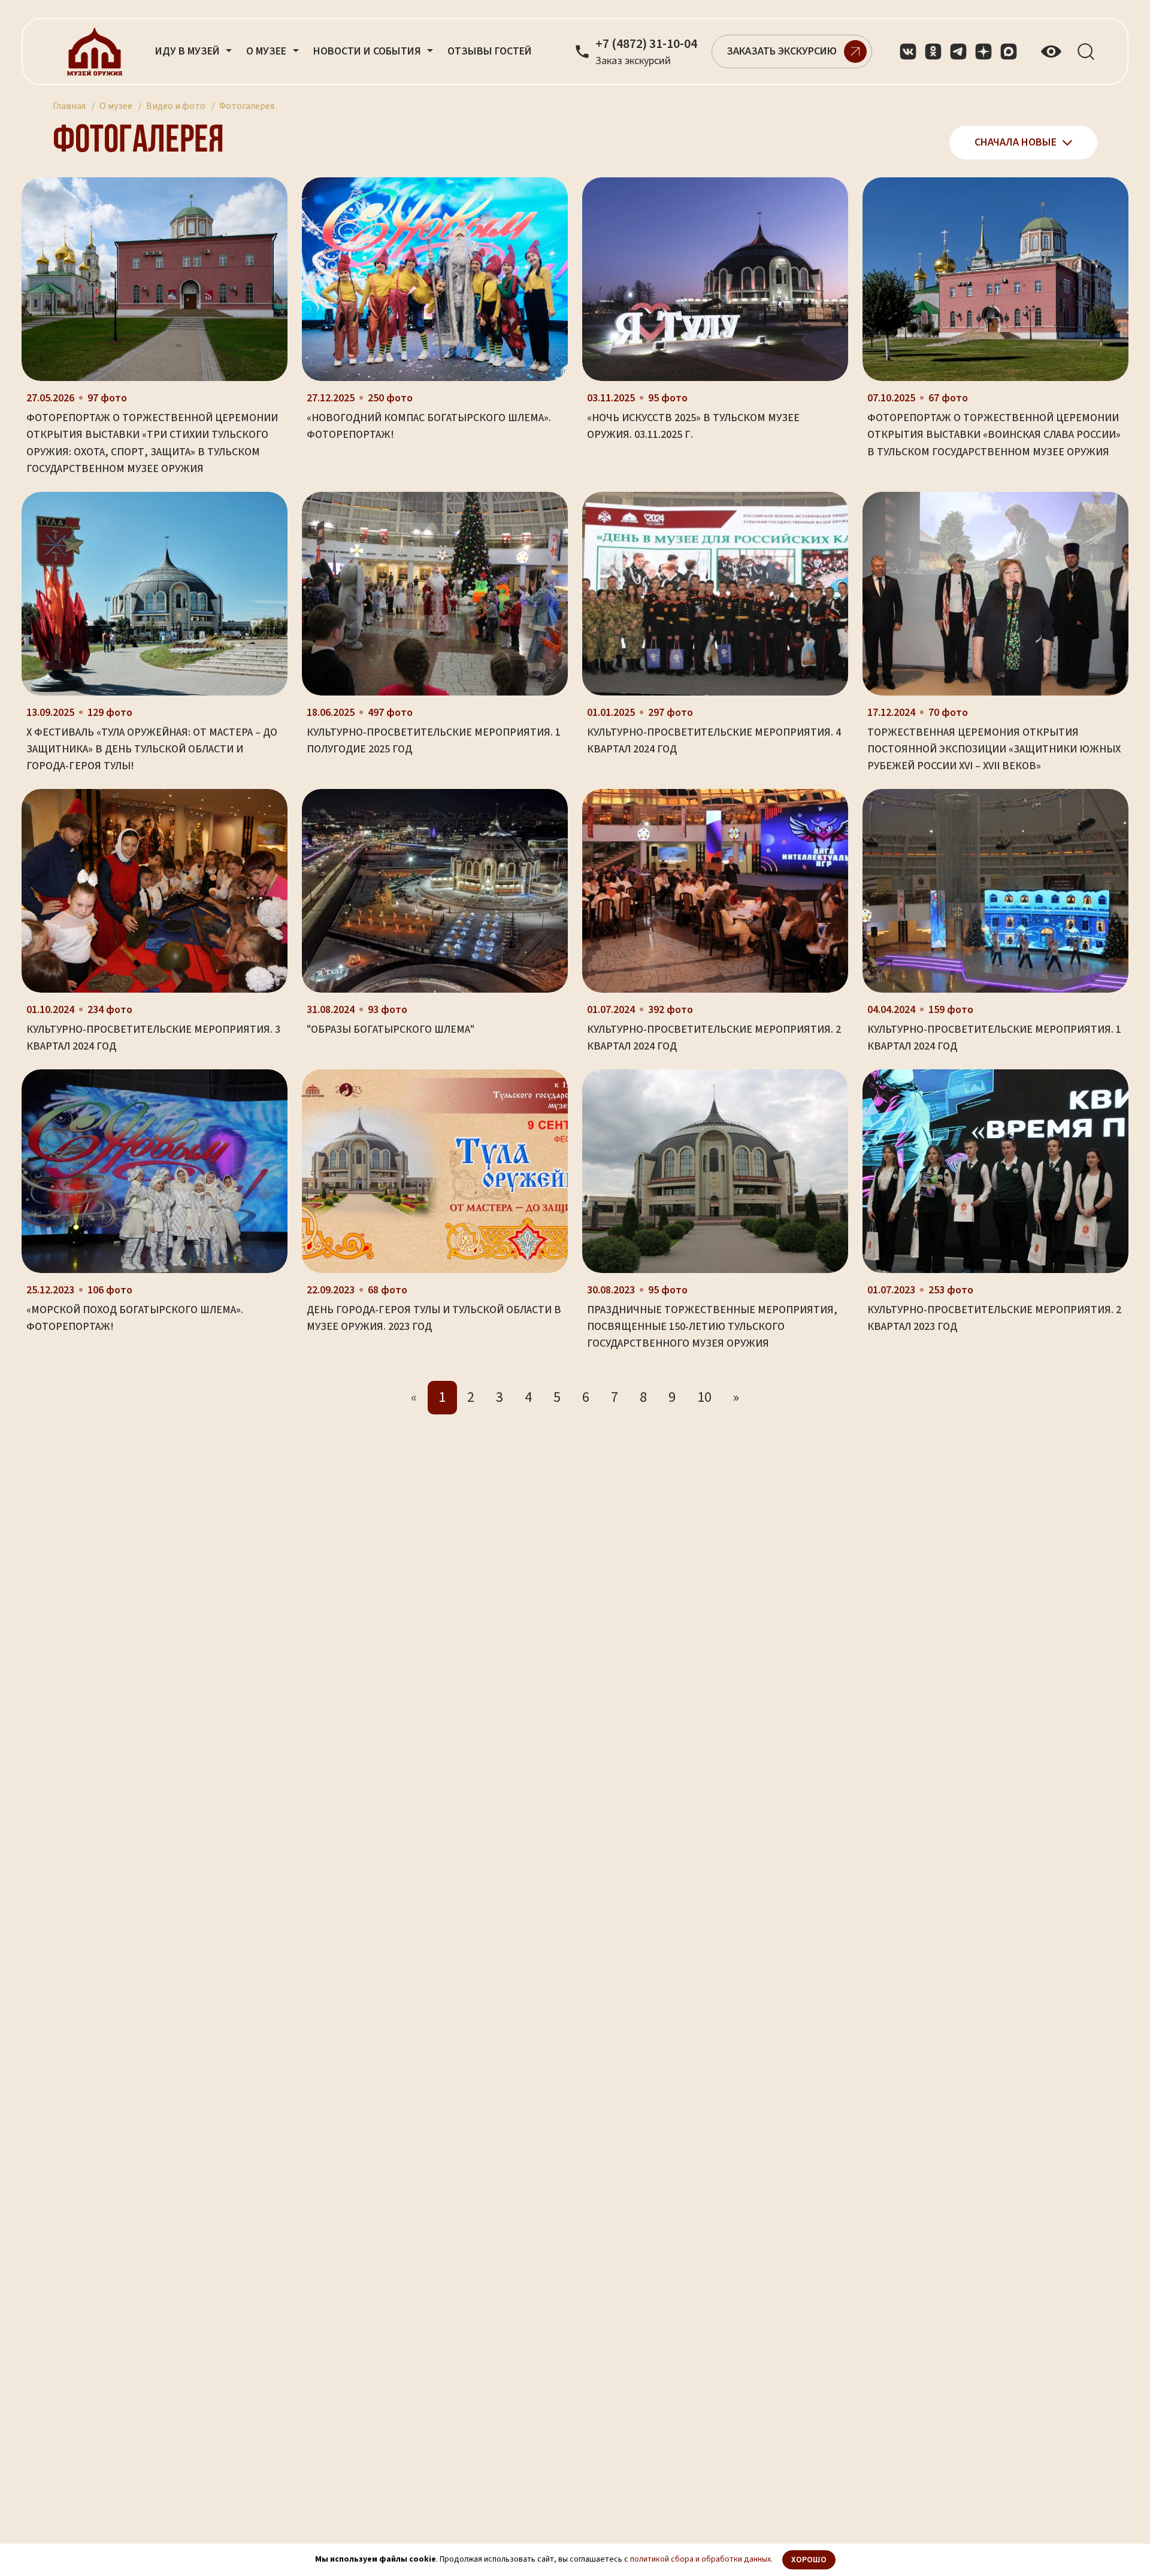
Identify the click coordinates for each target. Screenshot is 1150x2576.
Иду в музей (189, 51)
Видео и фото (176, 106)
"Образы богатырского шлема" (391, 1030)
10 (704, 1397)
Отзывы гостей (490, 51)
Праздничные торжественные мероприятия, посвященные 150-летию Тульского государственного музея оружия (712, 1327)
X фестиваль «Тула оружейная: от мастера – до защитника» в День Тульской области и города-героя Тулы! (152, 749)
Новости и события (368, 51)
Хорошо (809, 2560)
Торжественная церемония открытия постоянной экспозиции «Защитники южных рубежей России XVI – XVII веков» (994, 749)
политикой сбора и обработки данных (700, 2559)
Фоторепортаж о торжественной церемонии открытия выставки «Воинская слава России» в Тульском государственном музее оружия (994, 435)
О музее (116, 106)
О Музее (267, 51)
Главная (69, 106)
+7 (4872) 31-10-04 (646, 44)
